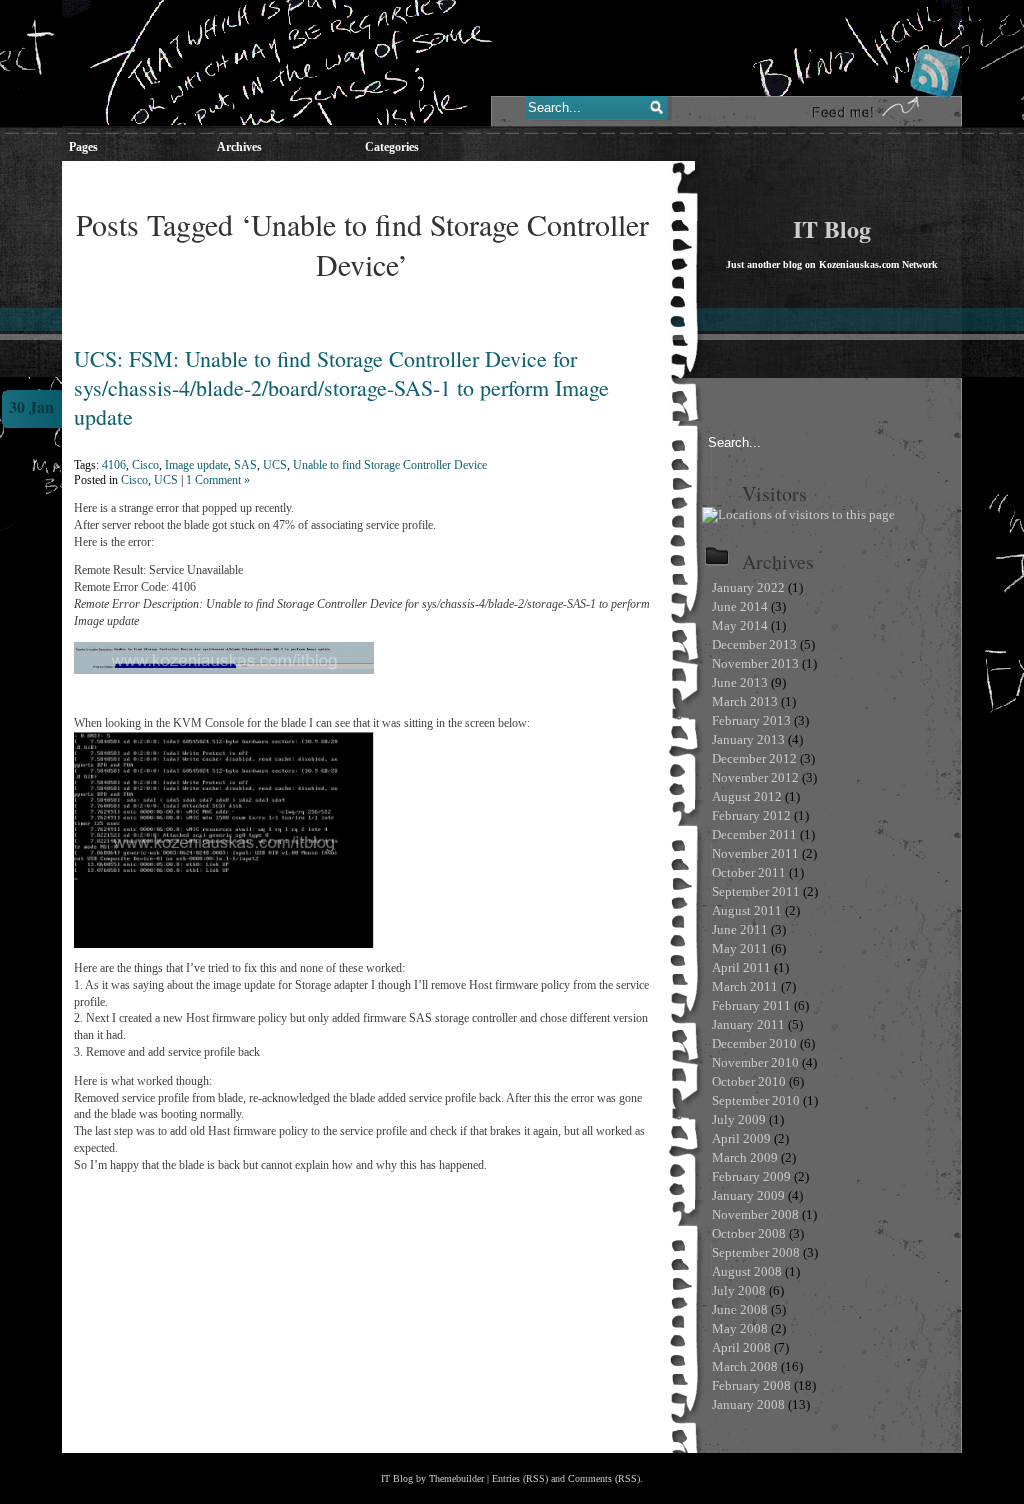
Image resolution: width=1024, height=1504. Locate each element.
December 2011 (754, 834)
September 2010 (756, 1100)
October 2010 (749, 1081)
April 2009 (741, 1138)
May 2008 (740, 1328)
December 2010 (754, 1043)
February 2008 (751, 1385)
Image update (196, 465)
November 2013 (755, 663)
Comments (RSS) (604, 1478)
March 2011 (745, 986)
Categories (392, 147)
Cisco (145, 465)
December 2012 (754, 758)
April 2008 (741, 1347)
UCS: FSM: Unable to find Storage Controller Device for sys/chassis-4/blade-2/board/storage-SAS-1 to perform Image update (341, 387)
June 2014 (740, 606)
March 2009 (745, 1157)
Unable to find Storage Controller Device (390, 465)
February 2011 (751, 1005)
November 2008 (755, 1214)
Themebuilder (456, 1478)
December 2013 (754, 644)
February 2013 (751, 720)
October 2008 (749, 1233)
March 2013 (745, 701)
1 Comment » (218, 480)
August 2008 (747, 1271)
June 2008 (740, 1309)
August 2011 (747, 910)
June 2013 (740, 682)
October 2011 (749, 872)
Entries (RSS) (520, 1478)
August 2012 (747, 796)
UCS (275, 465)
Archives (239, 147)
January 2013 (748, 739)
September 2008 (756, 1252)
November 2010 (755, 1062)
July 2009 (739, 1119)
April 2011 (741, 967)
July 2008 (739, 1290)
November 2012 (755, 777)
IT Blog (832, 228)
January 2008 (748, 1404)
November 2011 (755, 853)
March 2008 (745, 1366)
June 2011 (740, 929)
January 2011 (748, 1024)
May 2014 (740, 625)
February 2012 (751, 815)
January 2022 (748, 587)
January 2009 (748, 1195)
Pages (83, 147)
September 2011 (756, 891)
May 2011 (740, 948)
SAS (245, 465)
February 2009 (751, 1176)
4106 (114, 465)
